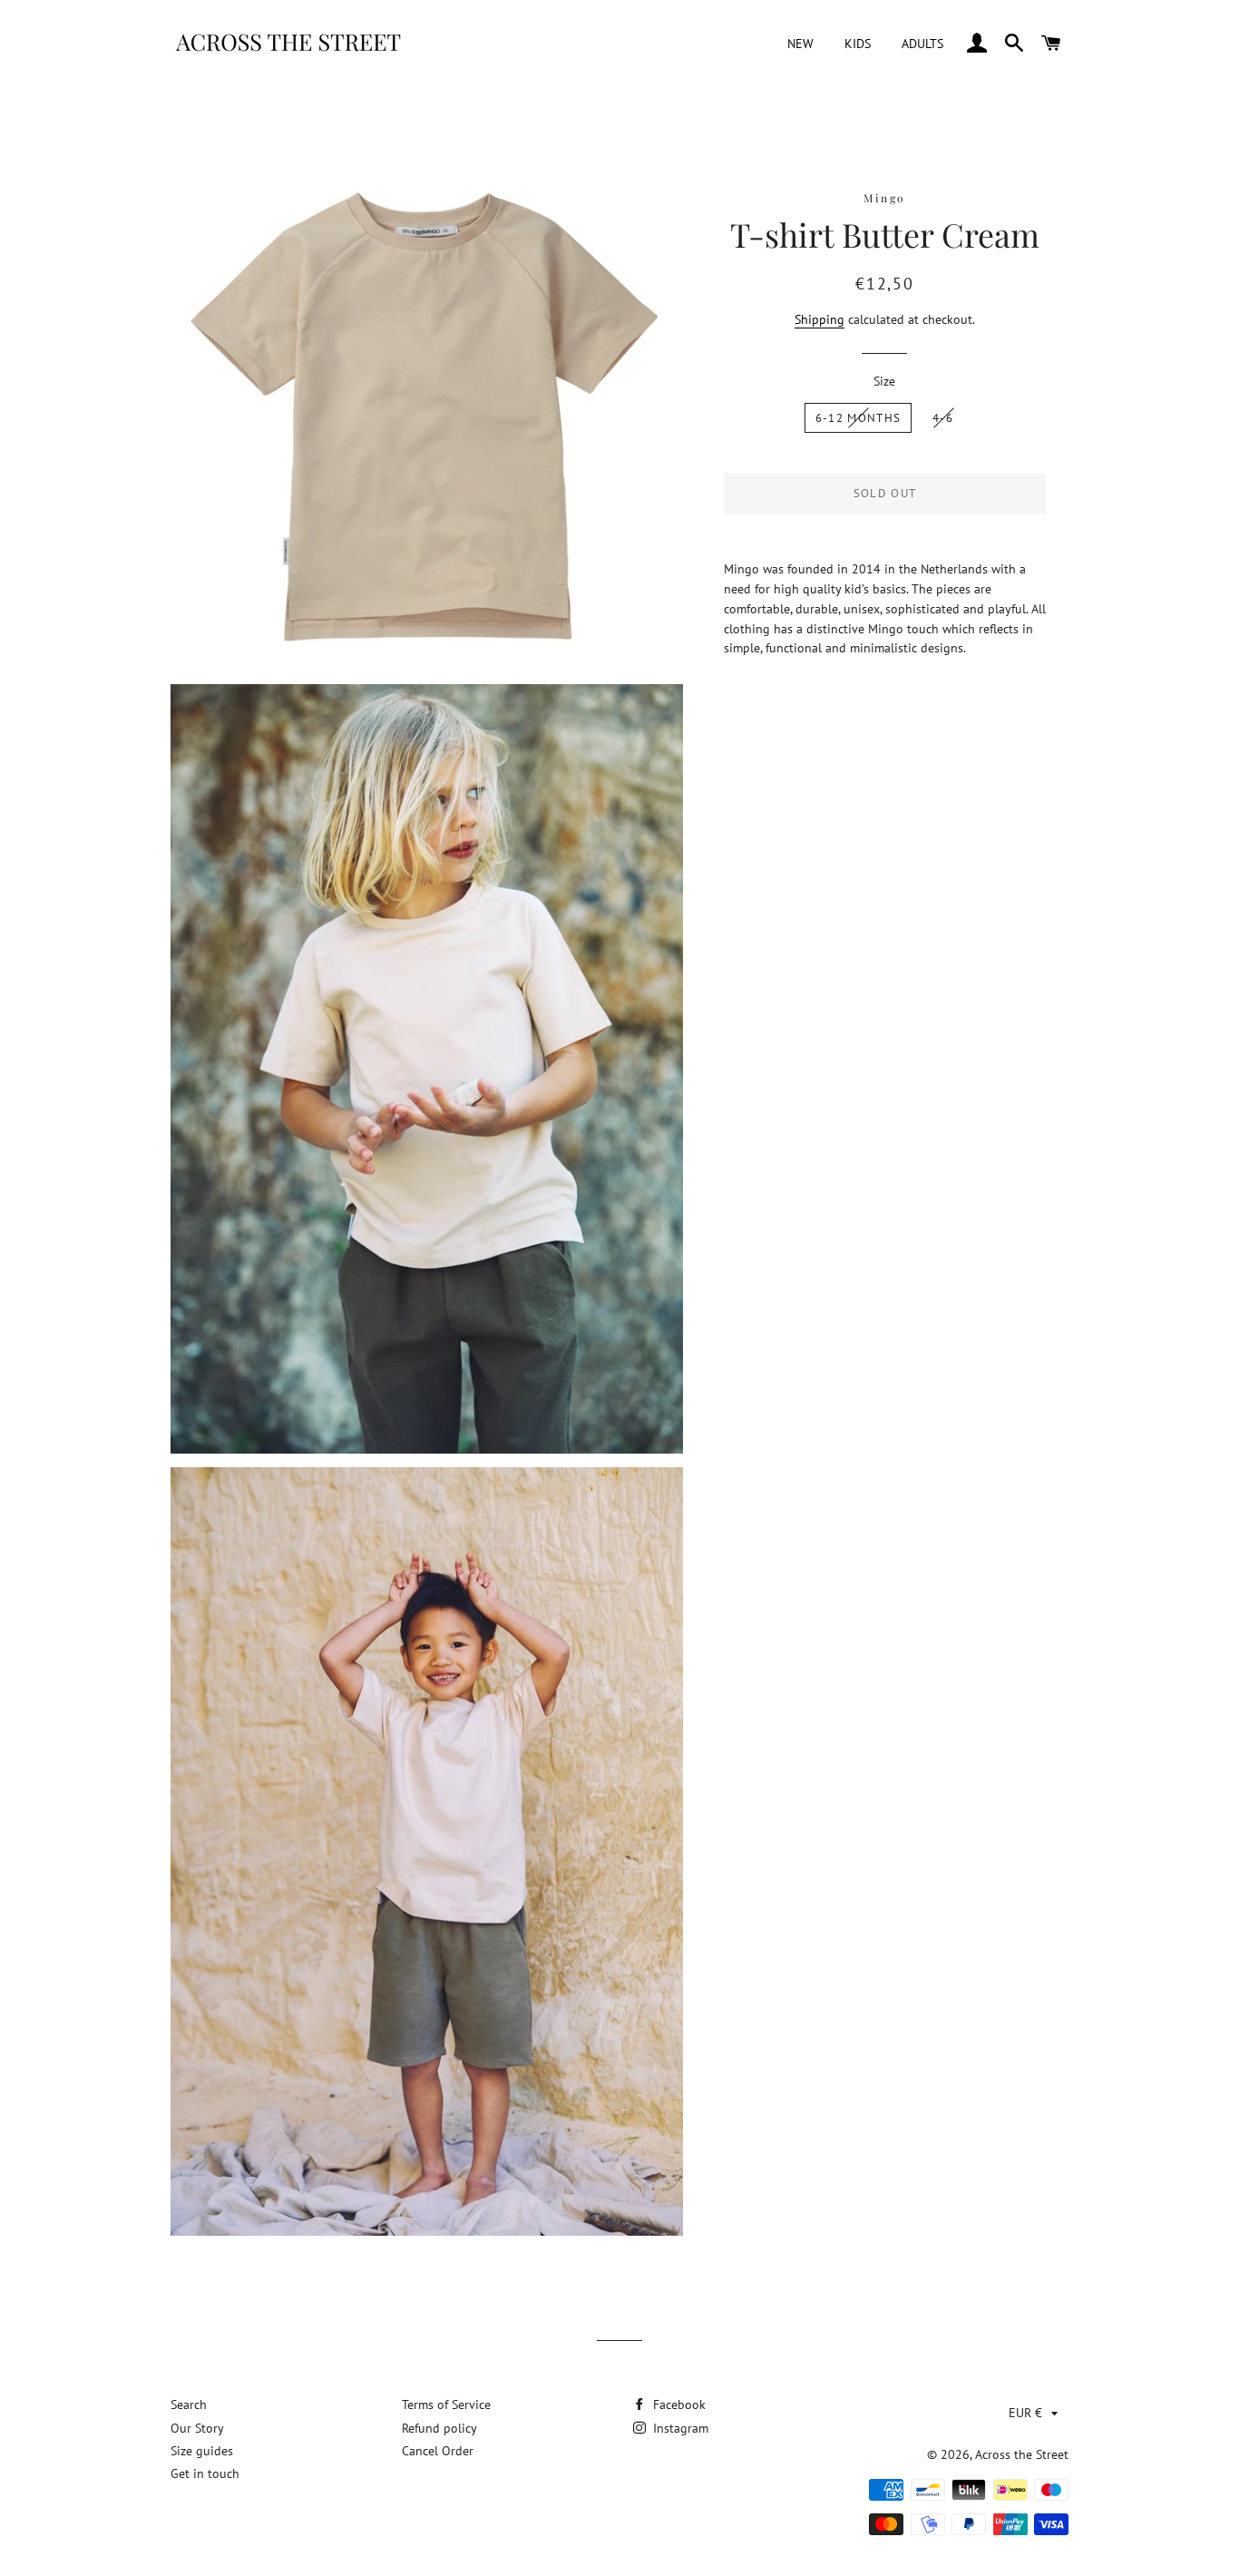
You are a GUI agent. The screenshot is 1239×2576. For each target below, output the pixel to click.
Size (884, 381)
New (800, 44)
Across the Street (1022, 2454)
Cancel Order (438, 2451)
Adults (922, 44)
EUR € (1025, 2413)
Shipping (819, 319)
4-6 (943, 418)
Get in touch (205, 2473)
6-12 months (858, 418)
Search (189, 2405)
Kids (858, 44)
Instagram (679, 2428)
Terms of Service (446, 2405)
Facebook (678, 2405)
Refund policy (439, 2428)
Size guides (202, 2451)
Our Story (197, 2428)
